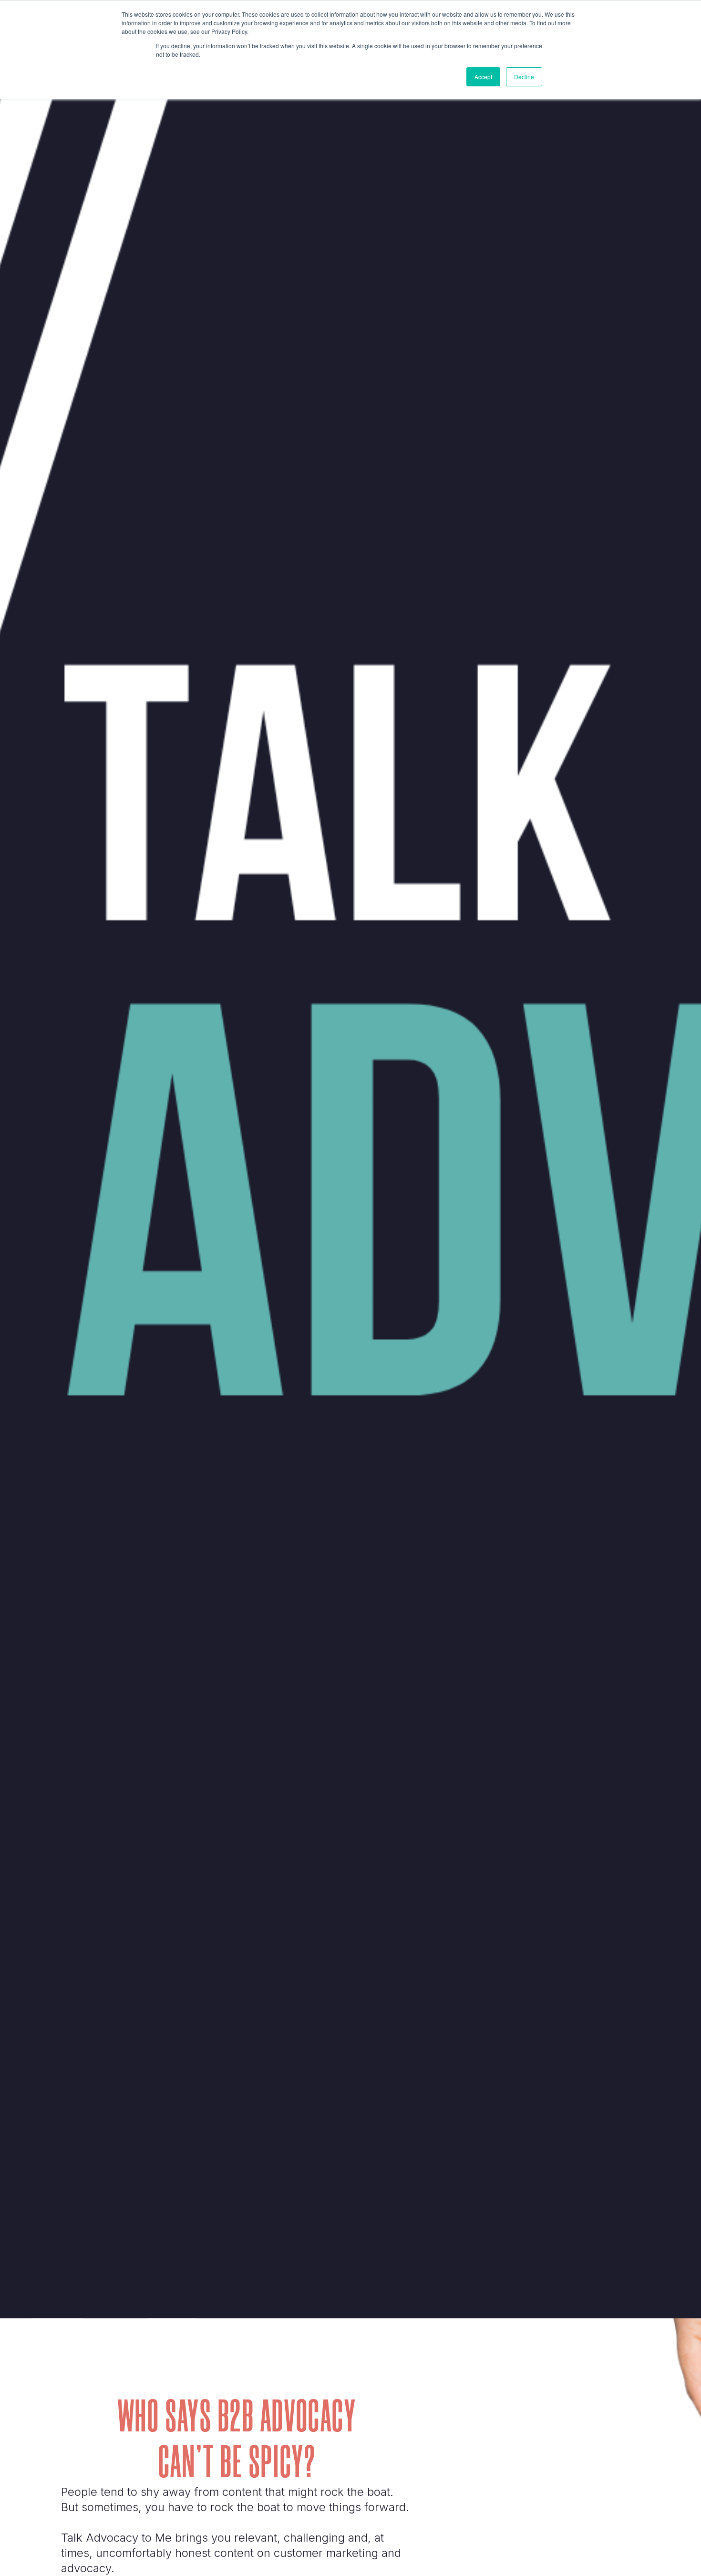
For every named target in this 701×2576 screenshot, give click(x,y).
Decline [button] (524, 77)
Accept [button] (483, 77)
